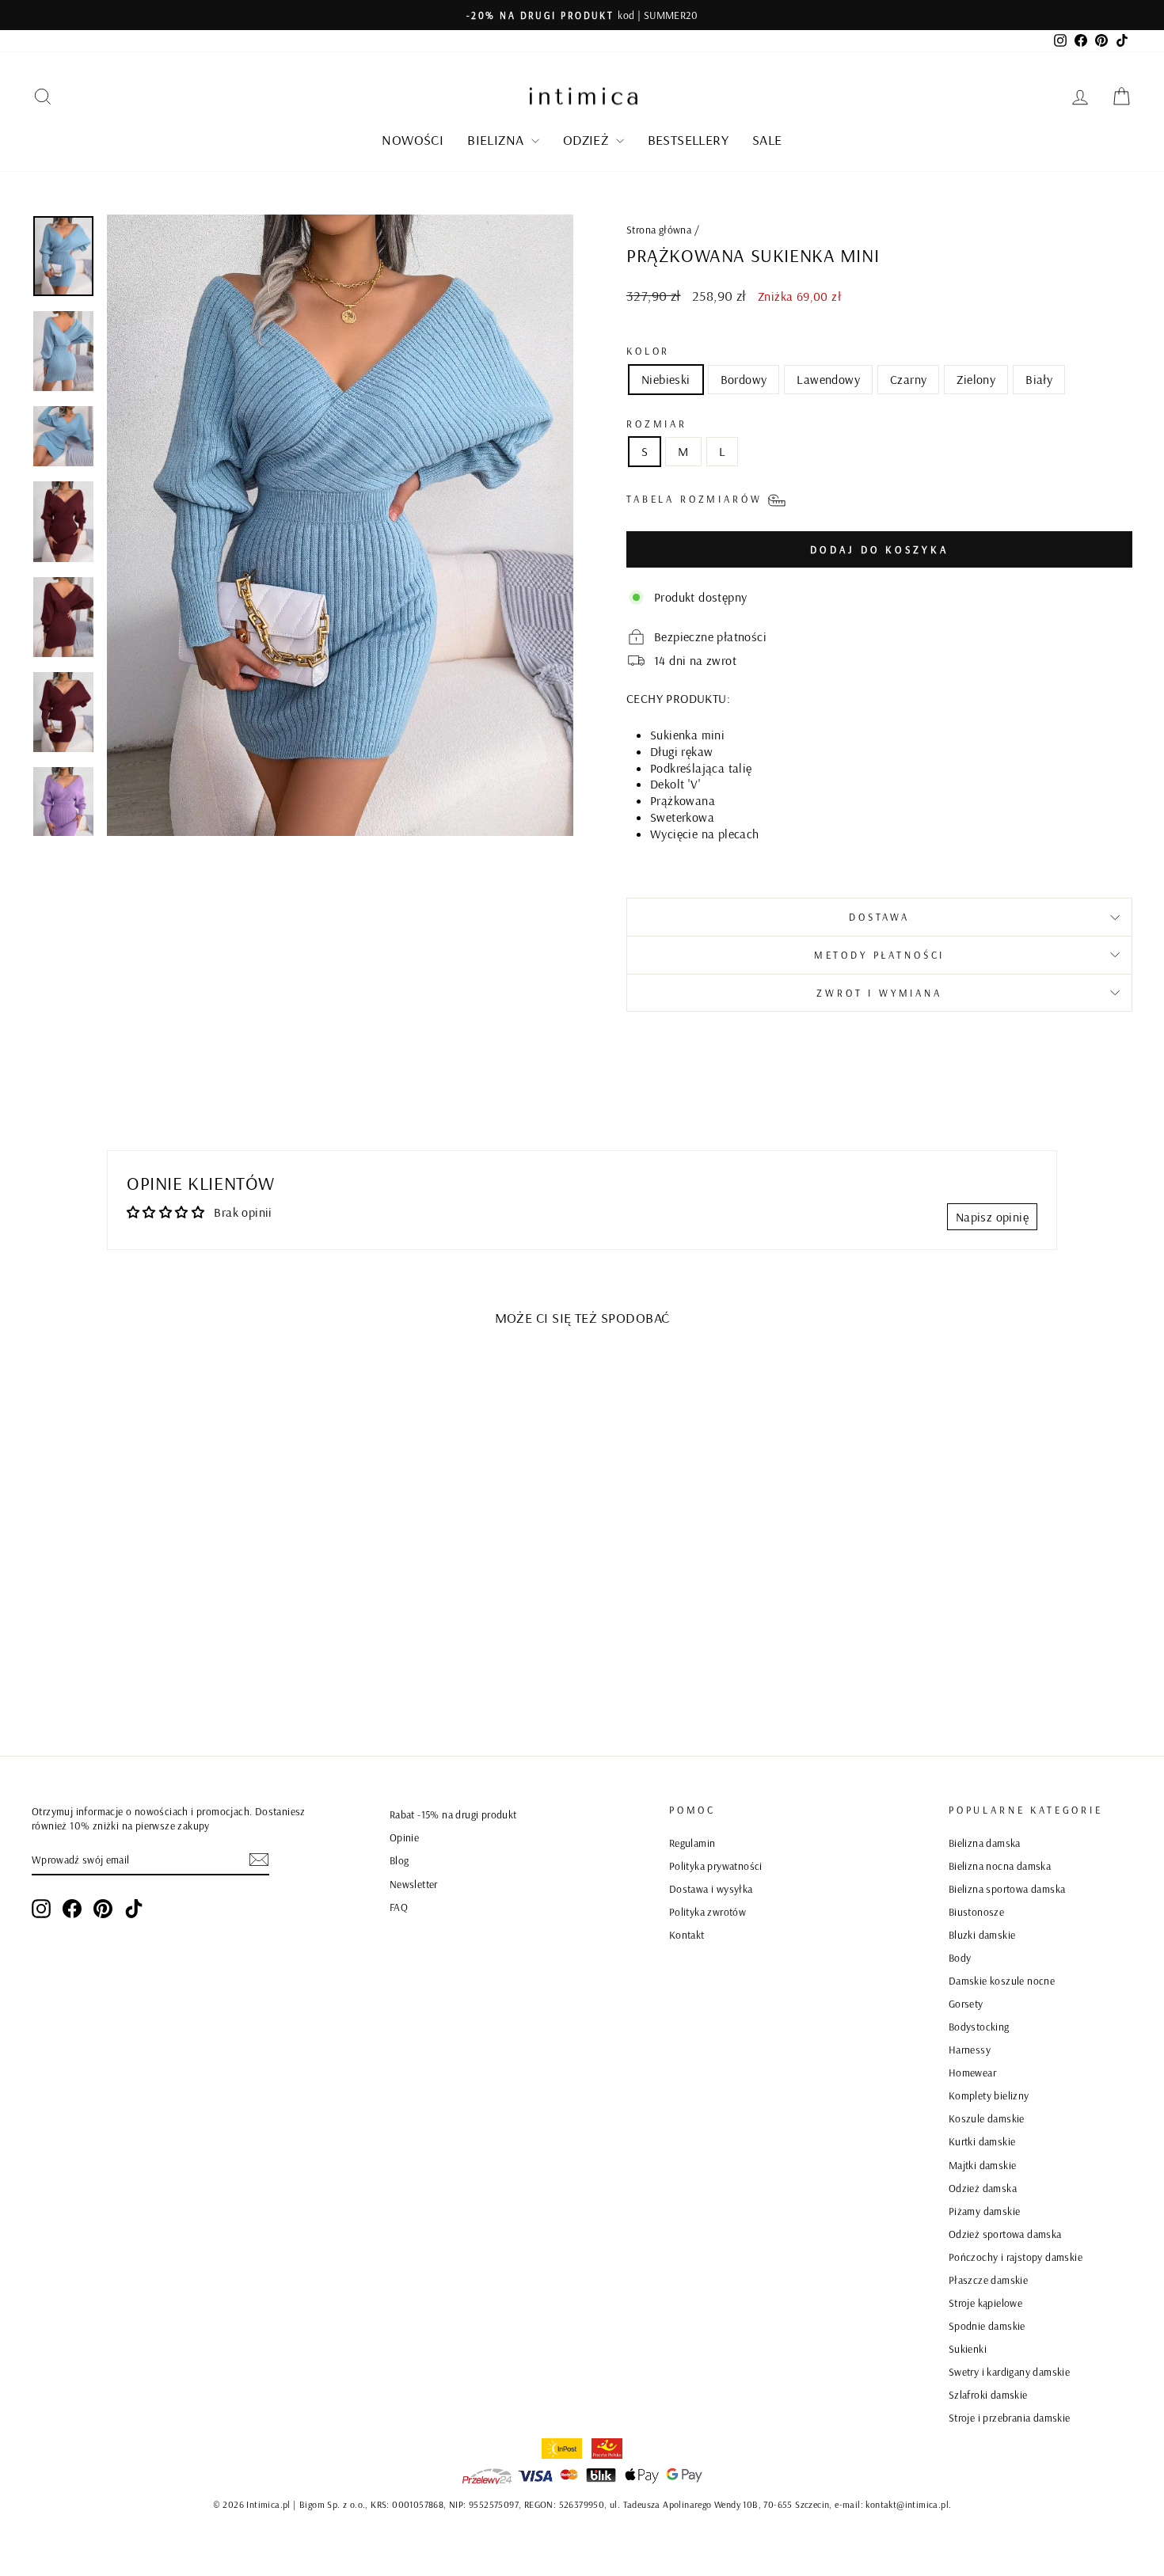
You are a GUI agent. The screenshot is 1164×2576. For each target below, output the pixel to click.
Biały (1039, 379)
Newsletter (414, 1884)
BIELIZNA (497, 140)
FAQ (399, 1907)
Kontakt (687, 1934)
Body (960, 1957)
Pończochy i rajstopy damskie (1016, 2257)
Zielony (976, 379)
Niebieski (666, 379)
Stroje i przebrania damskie (1010, 2417)
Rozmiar (657, 424)
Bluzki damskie (982, 1934)
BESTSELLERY (688, 140)
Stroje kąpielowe (985, 2302)
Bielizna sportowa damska (1007, 1888)
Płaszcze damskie (988, 2280)
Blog (399, 1860)
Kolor (648, 351)
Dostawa (879, 917)
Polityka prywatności (716, 1866)
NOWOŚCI (413, 140)
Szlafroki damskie (988, 2394)
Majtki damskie (983, 2165)
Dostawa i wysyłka (711, 1888)
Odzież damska (983, 2188)
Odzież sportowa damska (1005, 2234)
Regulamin (692, 1843)
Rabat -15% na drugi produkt (453, 1814)
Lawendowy (828, 379)
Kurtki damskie (982, 2141)
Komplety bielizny (989, 2095)
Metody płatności (879, 955)
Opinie (404, 1837)
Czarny (908, 379)
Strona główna (659, 229)
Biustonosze (976, 1911)
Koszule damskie (987, 2118)
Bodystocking (979, 2026)
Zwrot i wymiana (879, 993)
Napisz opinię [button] (992, 1217)
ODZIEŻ (588, 140)
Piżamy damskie (985, 2211)
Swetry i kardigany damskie (1009, 2371)
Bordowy (744, 379)
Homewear (972, 2072)
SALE (767, 140)
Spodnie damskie (987, 2325)
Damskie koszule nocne (1002, 1980)
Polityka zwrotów (708, 1911)
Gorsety (966, 2003)
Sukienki (968, 2348)
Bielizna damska (985, 1843)
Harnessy (970, 2049)
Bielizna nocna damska (1000, 1866)
